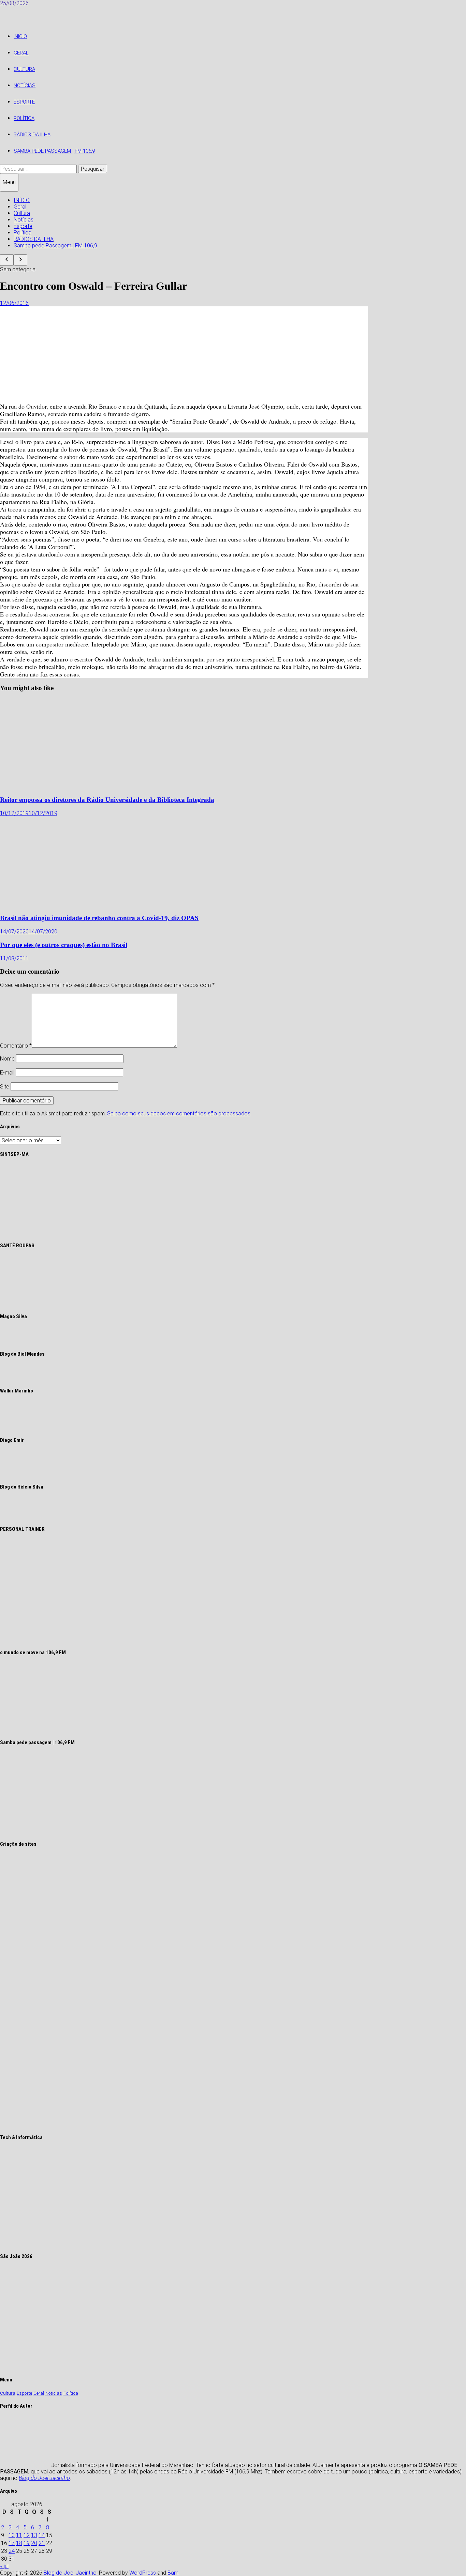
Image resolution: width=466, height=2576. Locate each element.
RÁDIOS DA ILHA (32, 135)
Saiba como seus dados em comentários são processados (179, 1114)
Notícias (25, 86)
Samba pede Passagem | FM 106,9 (54, 151)
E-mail (7, 1073)
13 (34, 2535)
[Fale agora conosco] (110, 2124)
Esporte (24, 102)
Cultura (24, 69)
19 (27, 2543)
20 (34, 2543)
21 (42, 2543)
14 (42, 2535)
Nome (7, 1059)
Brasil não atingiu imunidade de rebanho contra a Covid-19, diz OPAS (99, 918)
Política (24, 118)
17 (12, 2543)
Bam (173, 2573)
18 (19, 2543)
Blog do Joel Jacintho (44, 2478)
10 (12, 2535)
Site (5, 1087)
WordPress (143, 2573)
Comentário (16, 1046)
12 (27, 2535)
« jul (4, 2566)
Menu (9, 182)
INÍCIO (20, 36)
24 (12, 2551)
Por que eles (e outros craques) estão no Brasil (64, 945)
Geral (21, 53)
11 (19, 2535)
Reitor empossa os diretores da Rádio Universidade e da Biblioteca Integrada (107, 800)
